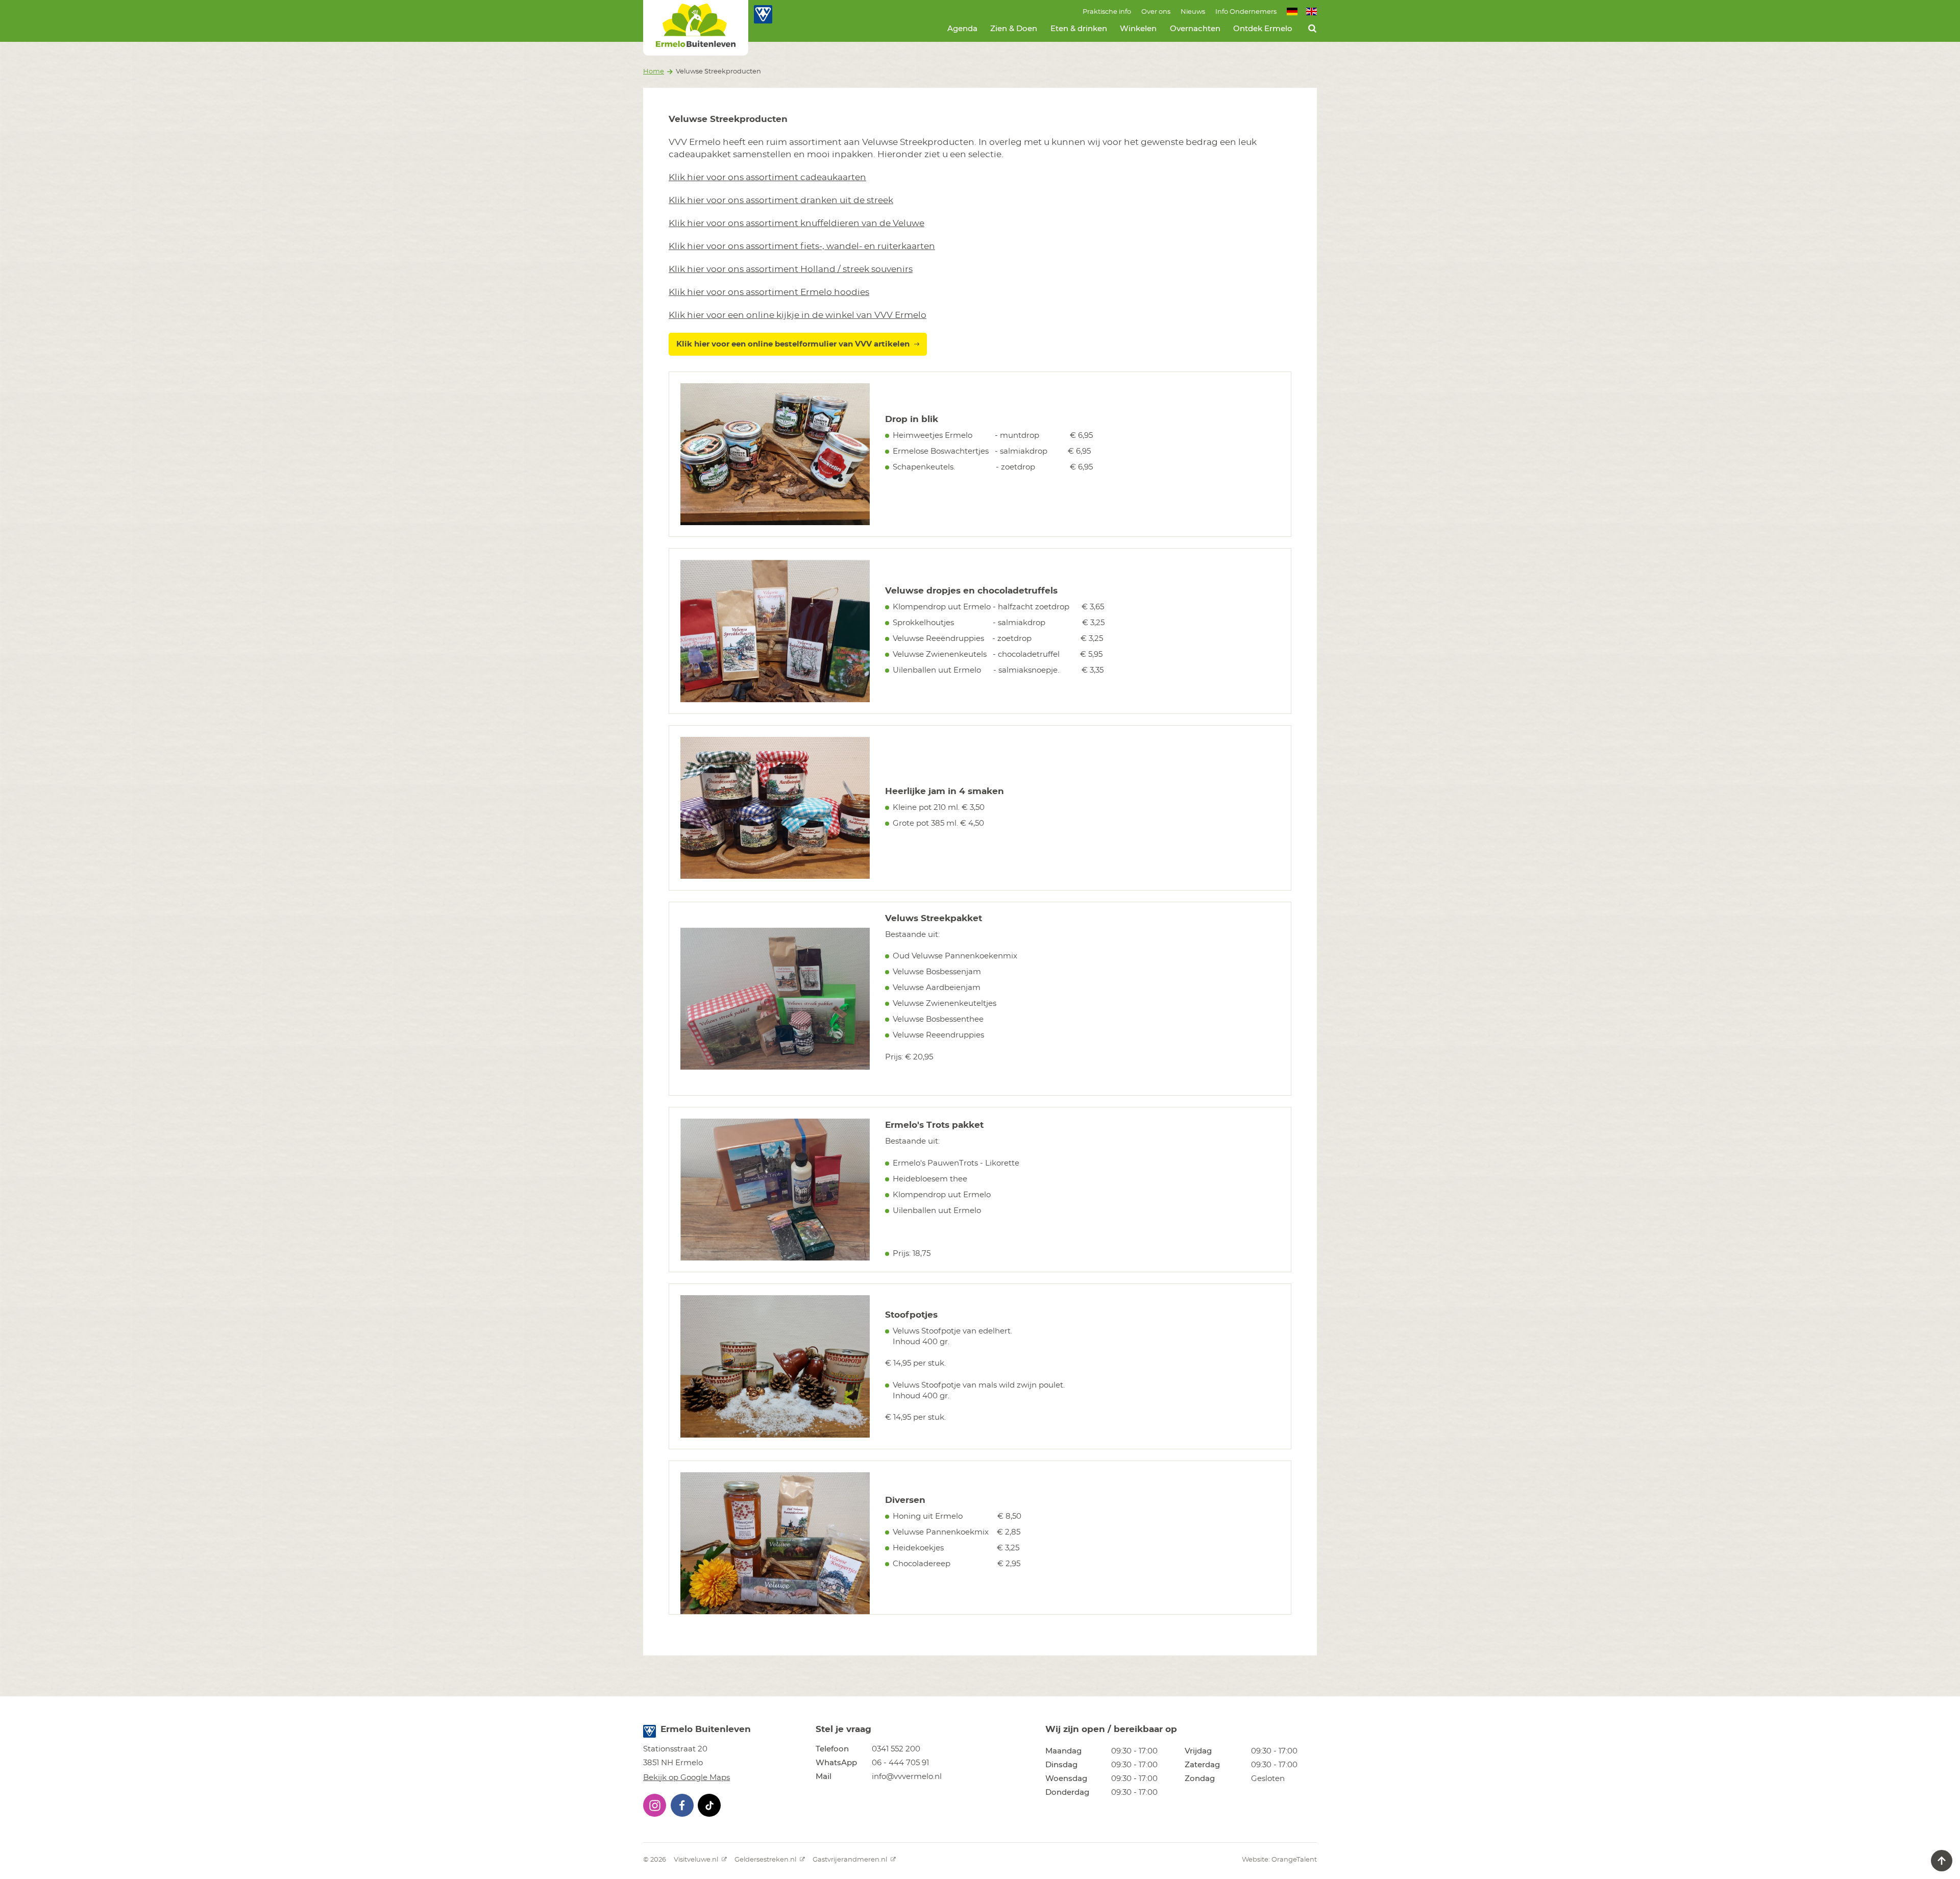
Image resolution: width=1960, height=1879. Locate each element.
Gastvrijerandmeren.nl (851, 1860)
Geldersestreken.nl (766, 1860)
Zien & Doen (1014, 29)
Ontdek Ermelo (1263, 29)
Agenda (962, 29)
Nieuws (1193, 12)
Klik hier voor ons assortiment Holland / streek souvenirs (791, 269)
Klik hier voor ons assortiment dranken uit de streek (781, 200)
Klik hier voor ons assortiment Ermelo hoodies (769, 292)
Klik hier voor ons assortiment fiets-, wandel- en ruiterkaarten (802, 246)
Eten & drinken (1079, 29)
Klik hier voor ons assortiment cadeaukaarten (767, 177)
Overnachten (1195, 29)
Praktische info (1107, 12)
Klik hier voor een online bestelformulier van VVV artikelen (793, 344)
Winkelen (1138, 29)
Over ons (1156, 12)
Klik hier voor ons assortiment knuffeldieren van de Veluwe (797, 223)
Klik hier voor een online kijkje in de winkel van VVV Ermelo (798, 315)
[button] (655, 1805)
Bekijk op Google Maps (687, 1778)
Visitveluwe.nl (697, 1860)
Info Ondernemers (1246, 12)
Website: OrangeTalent (1279, 1860)
